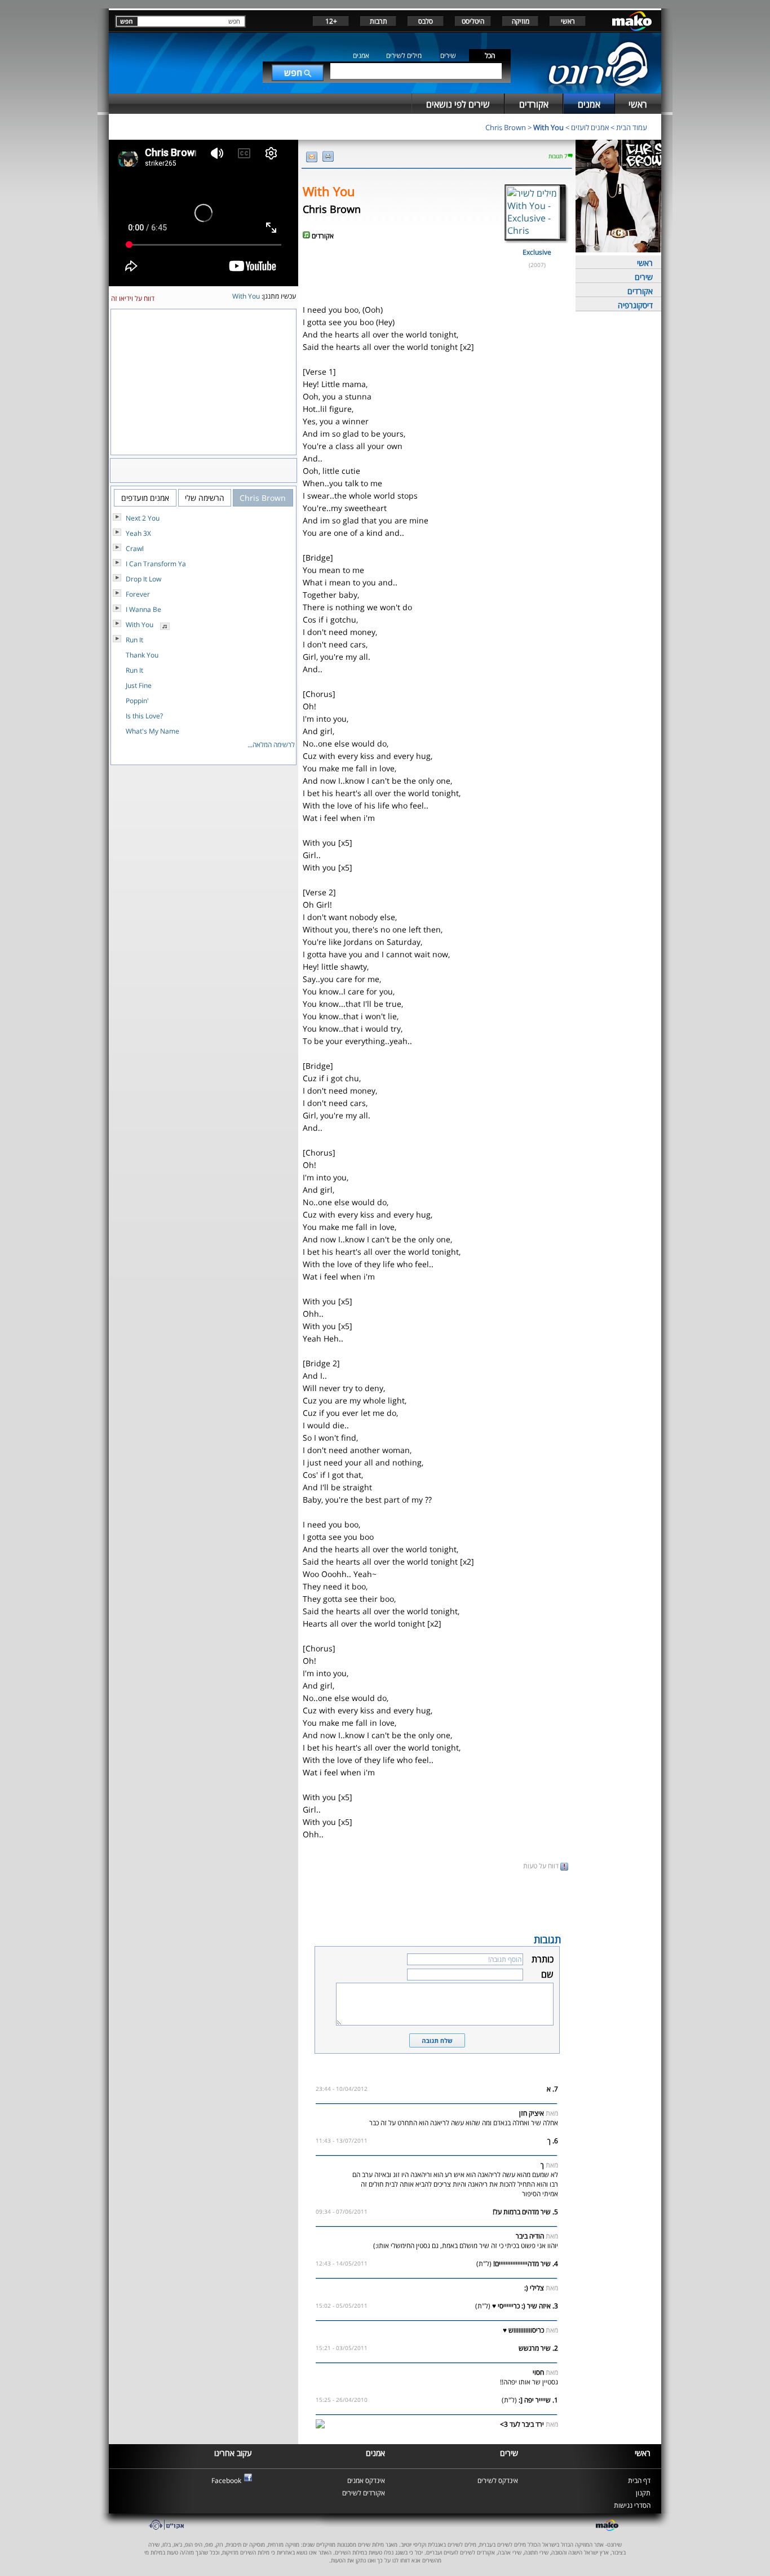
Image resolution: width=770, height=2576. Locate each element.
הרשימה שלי (205, 498)
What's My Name (152, 731)
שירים (448, 55)
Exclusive (537, 252)
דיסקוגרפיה (635, 305)
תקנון (643, 2493)
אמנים (361, 55)
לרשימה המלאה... (271, 745)
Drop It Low (143, 579)
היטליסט (473, 21)
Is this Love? (144, 716)
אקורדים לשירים (364, 2493)
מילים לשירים (404, 55)
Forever (138, 594)
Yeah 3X (138, 533)
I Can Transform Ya (156, 564)
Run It (134, 640)
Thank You (142, 655)
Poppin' (137, 701)
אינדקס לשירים (498, 2480)
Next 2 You (143, 518)
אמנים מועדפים (145, 498)
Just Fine (139, 685)
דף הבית (639, 2480)
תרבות (379, 21)
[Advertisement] (437, 1901)
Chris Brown (506, 127)
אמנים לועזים (590, 127)
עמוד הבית (632, 127)
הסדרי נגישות (632, 2505)
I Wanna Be (143, 609)
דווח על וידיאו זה (133, 298)
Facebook (226, 2480)
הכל (490, 55)
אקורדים (640, 291)
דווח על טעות (542, 1866)
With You (548, 127)
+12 (331, 21)
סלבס (426, 21)
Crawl (135, 548)
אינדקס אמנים (366, 2480)
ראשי (568, 21)
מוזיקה (521, 21)
